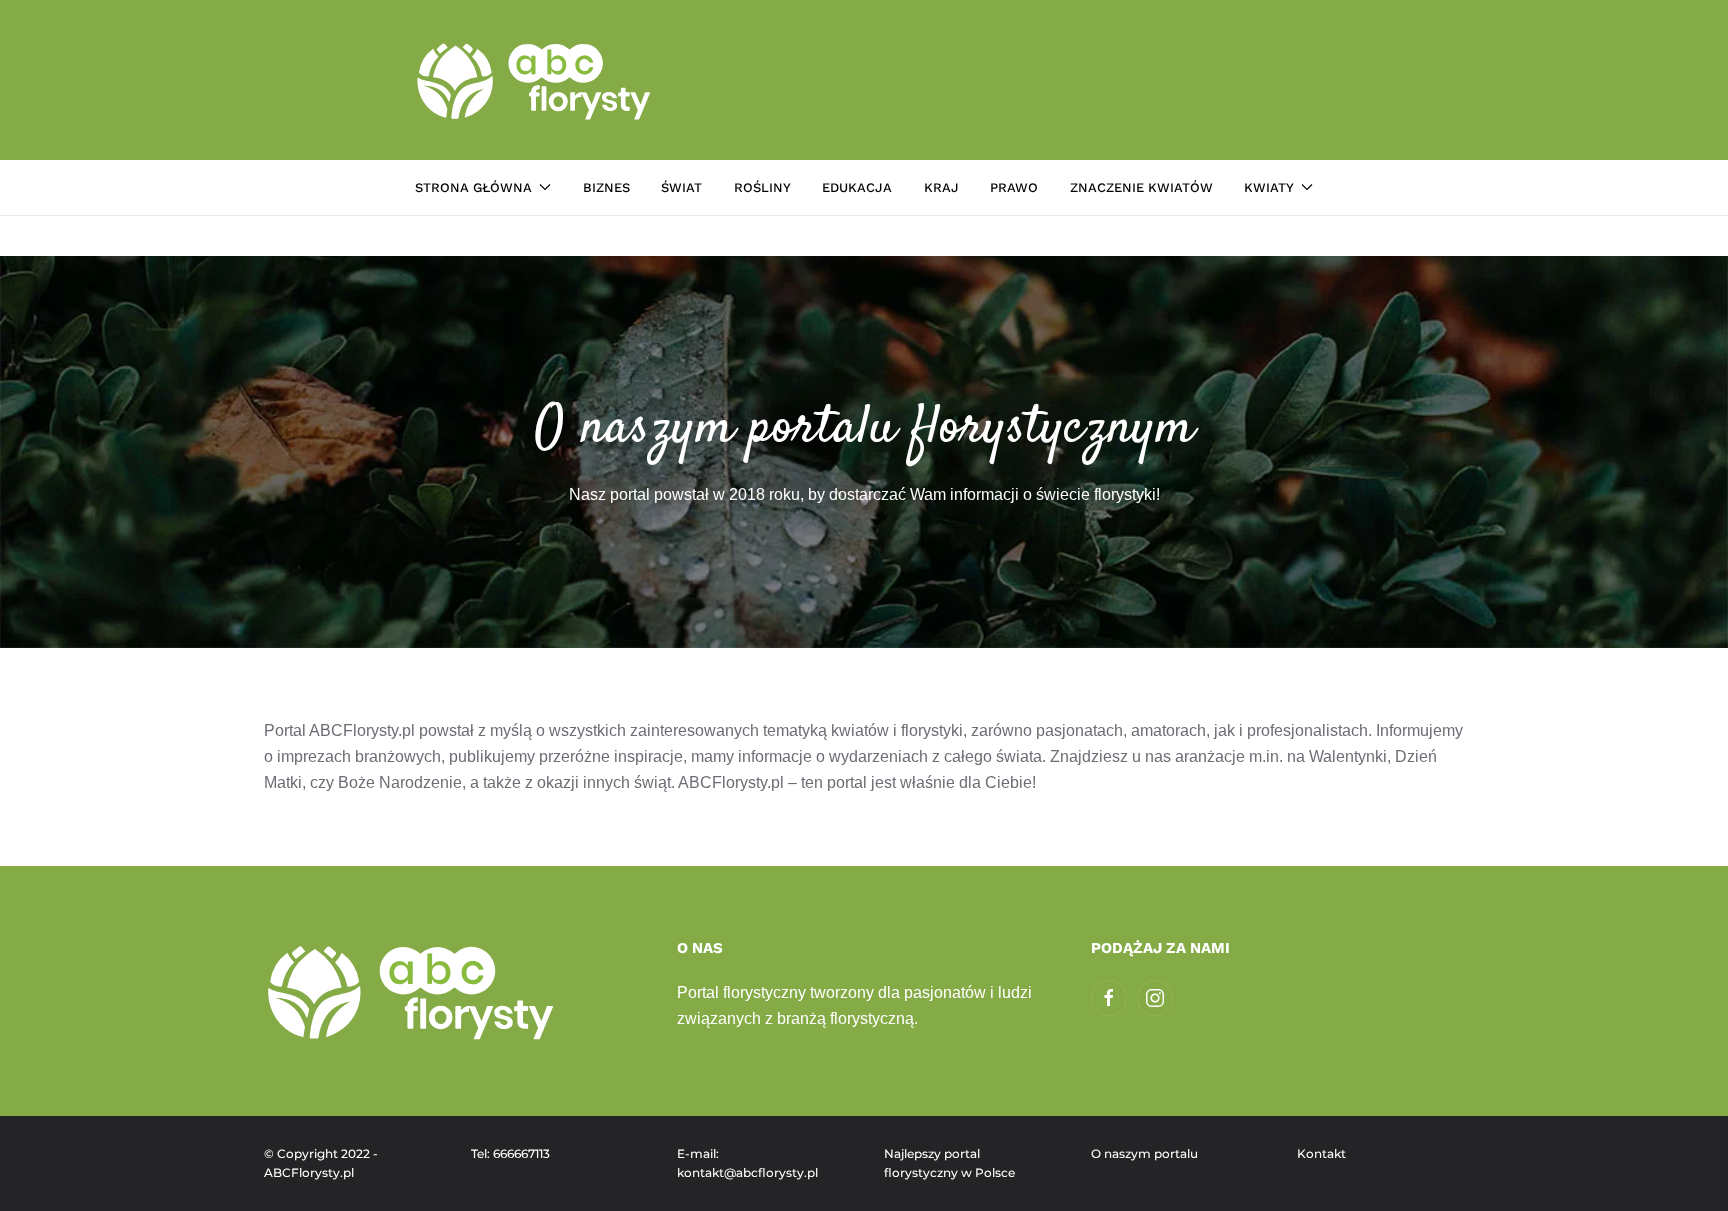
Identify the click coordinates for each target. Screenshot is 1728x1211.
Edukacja (857, 187)
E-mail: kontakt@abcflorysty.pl (747, 1163)
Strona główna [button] (473, 187)
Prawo (1014, 187)
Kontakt (1321, 1153)
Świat (681, 187)
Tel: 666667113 (510, 1153)
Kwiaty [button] (1269, 187)
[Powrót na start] (536, 80)
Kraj (941, 187)
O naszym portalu (1144, 1153)
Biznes (606, 187)
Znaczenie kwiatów (1141, 187)
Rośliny (762, 187)
